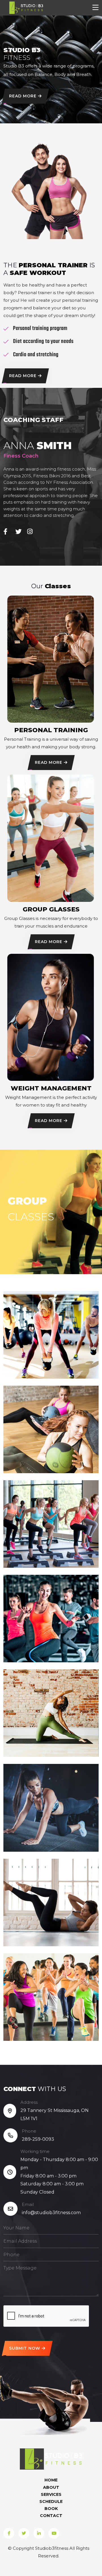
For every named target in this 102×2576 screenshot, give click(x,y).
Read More (23, 96)
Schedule (51, 2501)
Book (51, 2509)
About (51, 2487)
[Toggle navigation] (95, 8)
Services (51, 2494)
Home (51, 2480)
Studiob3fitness (52, 2548)
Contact (51, 2516)
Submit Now (25, 2348)
